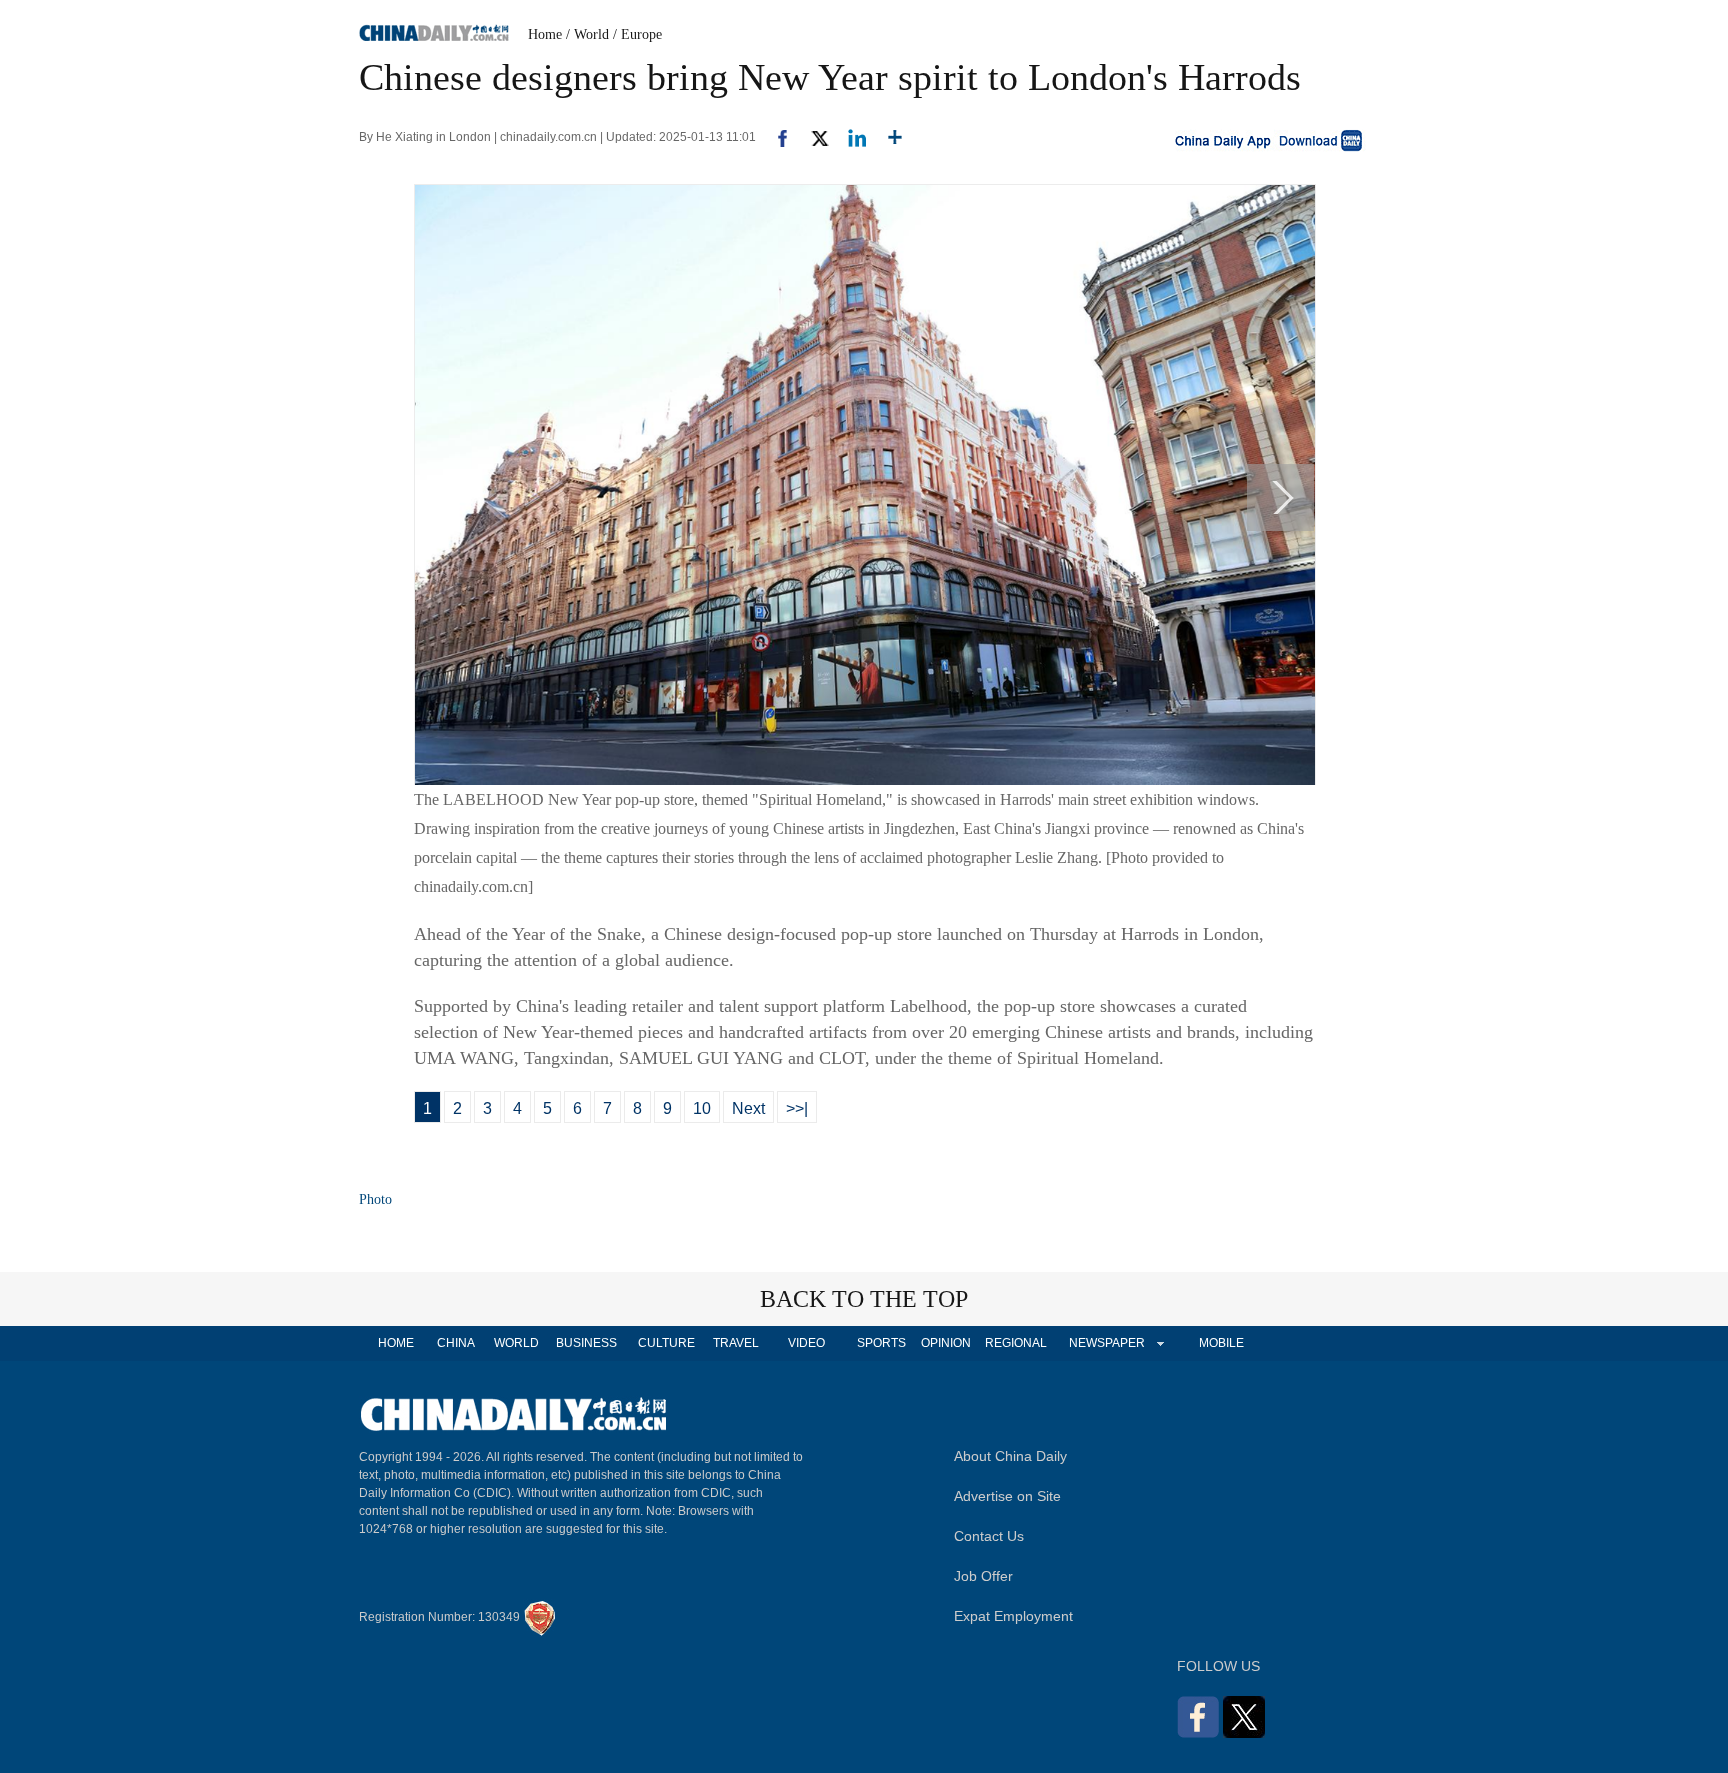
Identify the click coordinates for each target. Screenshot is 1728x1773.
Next (748, 1108)
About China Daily (1010, 1456)
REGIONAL (1016, 1343)
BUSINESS (586, 1343)
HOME (396, 1343)
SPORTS (881, 1343)
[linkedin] (849, 137)
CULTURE (666, 1343)
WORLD (516, 1343)
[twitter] (811, 137)
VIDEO (806, 1343)
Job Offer (983, 1576)
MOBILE (1221, 1343)
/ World (587, 34)
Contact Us (989, 1536)
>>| (797, 1108)
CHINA (456, 1343)
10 (702, 1108)
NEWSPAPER (1106, 1343)
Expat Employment (1013, 1616)
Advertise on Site (1007, 1496)
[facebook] (775, 137)
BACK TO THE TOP (864, 1299)
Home (545, 34)
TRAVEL (736, 1343)
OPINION (946, 1343)
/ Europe (637, 34)
